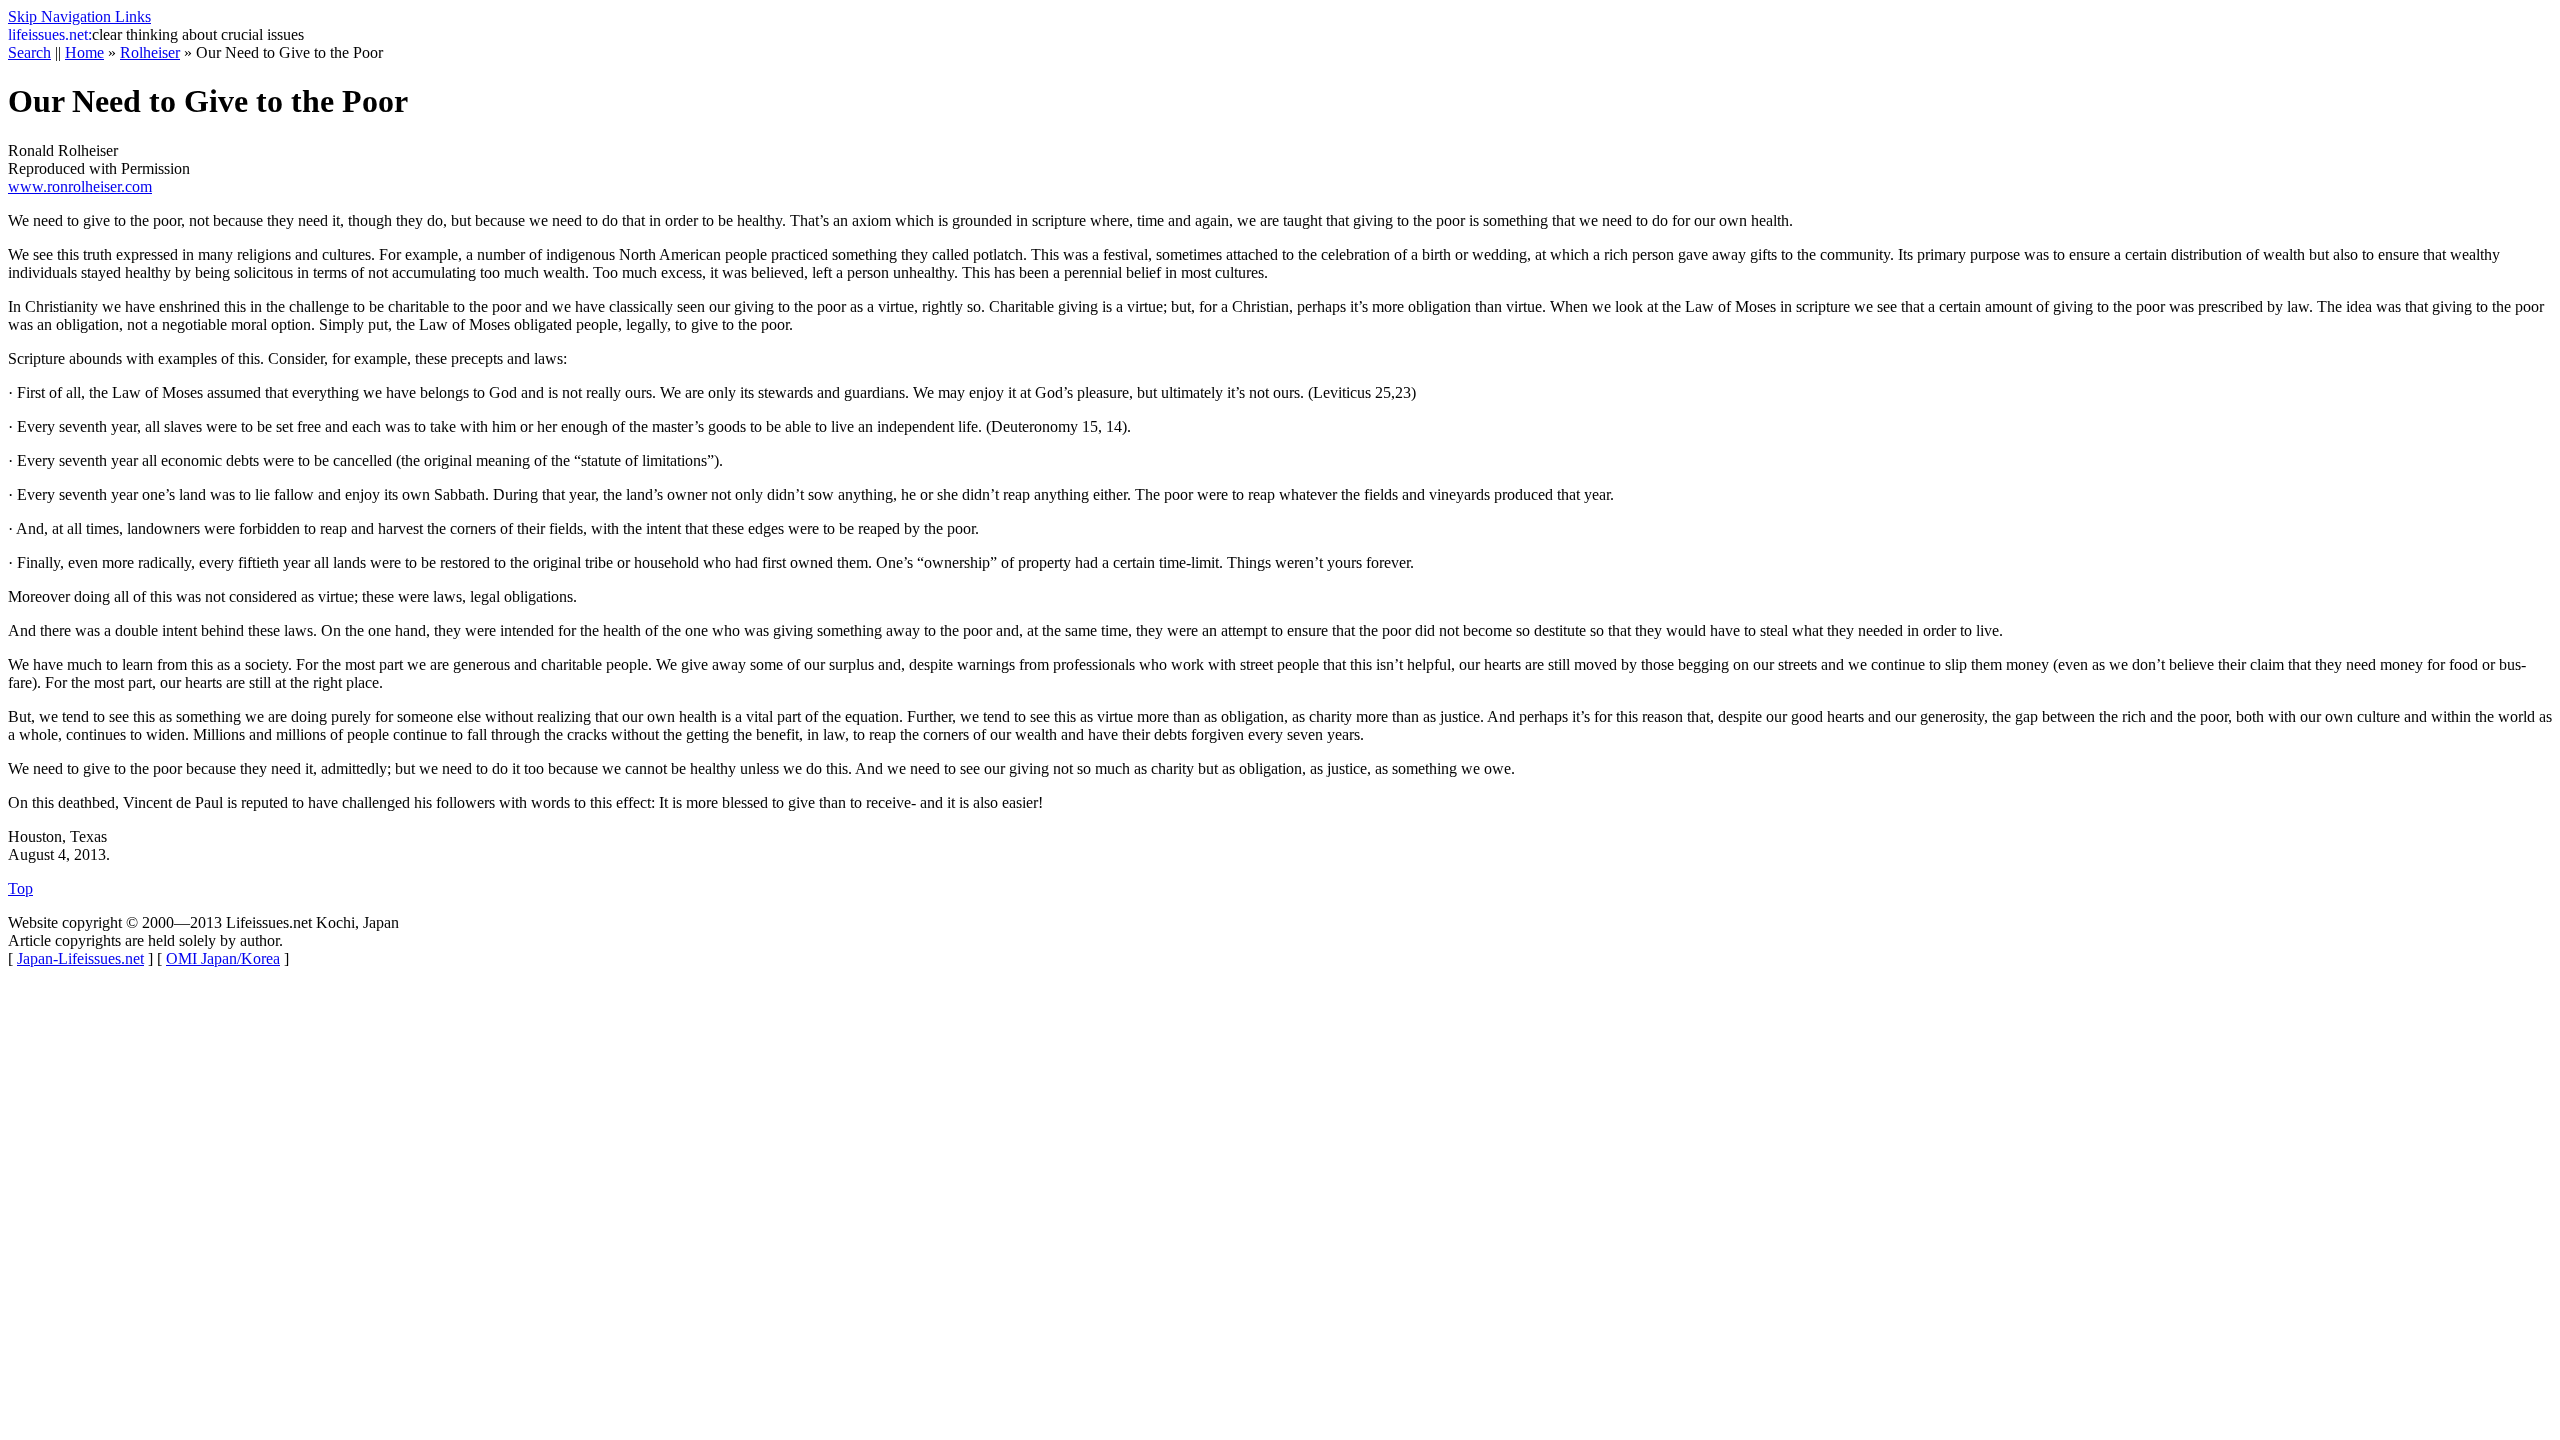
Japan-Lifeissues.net (80, 958)
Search (29, 52)
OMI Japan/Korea (223, 958)
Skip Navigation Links (79, 16)
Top (20, 888)
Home (84, 52)
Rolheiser (150, 52)
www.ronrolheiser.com (80, 186)
